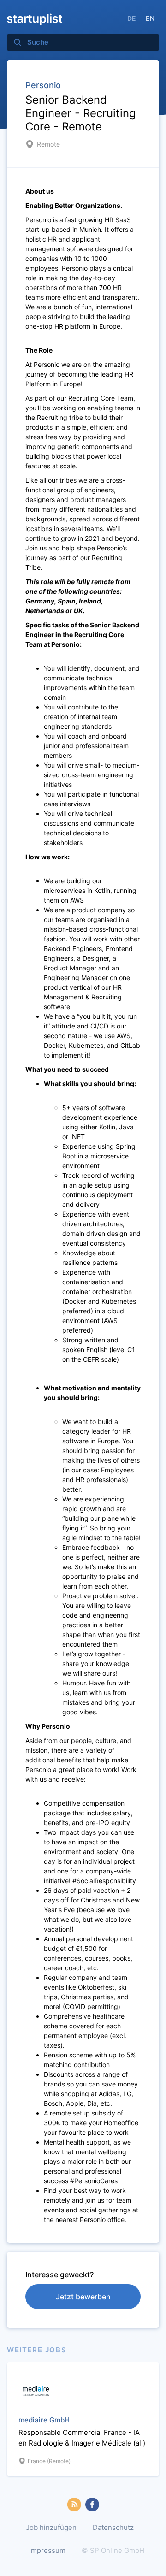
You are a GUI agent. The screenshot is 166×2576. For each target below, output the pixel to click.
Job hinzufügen (51, 2527)
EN (150, 18)
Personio (43, 85)
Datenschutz (113, 2527)
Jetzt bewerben (83, 2297)
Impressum (47, 2550)
